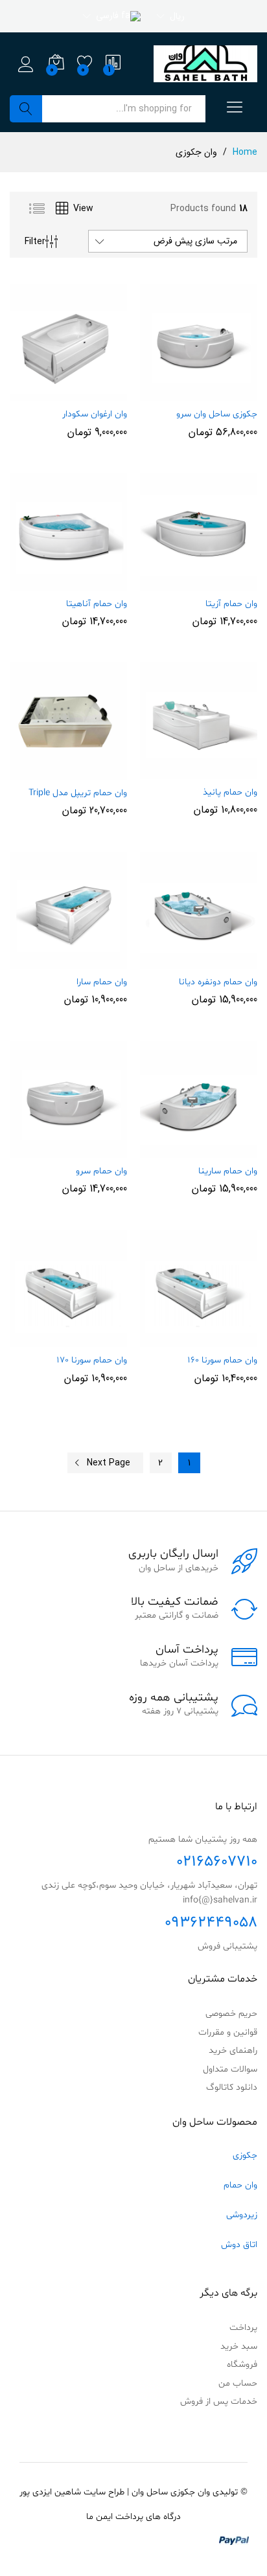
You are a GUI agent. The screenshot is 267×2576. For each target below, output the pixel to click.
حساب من (238, 2383)
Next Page (109, 1463)
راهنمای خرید (233, 2051)
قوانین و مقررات (228, 2032)
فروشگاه (242, 2365)
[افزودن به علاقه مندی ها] (171, 393)
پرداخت (243, 2328)
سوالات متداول (230, 2069)
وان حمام (240, 2185)
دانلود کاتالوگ (232, 2087)
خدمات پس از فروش (219, 2401)
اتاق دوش (239, 2245)
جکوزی (245, 2155)
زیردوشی (242, 2215)
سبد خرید (239, 2346)
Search (26, 109)
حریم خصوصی (231, 2014)
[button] (227, 393)
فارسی (109, 16)
